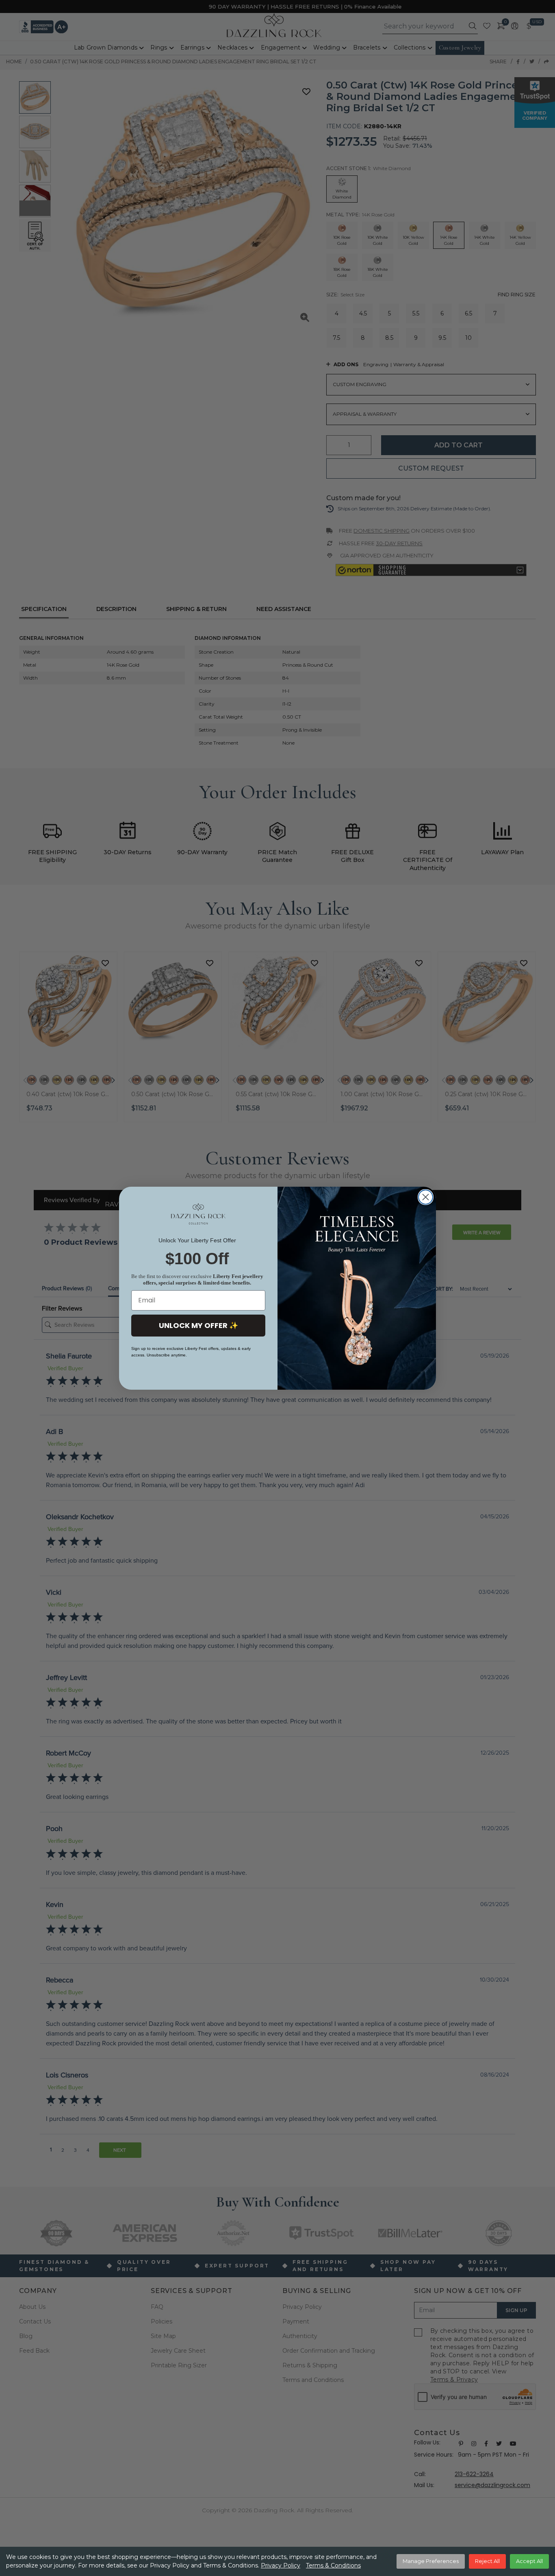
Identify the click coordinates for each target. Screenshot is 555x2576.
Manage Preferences (431, 2561)
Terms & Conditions (333, 2565)
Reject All (487, 2561)
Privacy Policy (281, 2565)
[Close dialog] (426, 1197)
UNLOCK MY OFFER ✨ (198, 1325)
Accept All (529, 2561)
